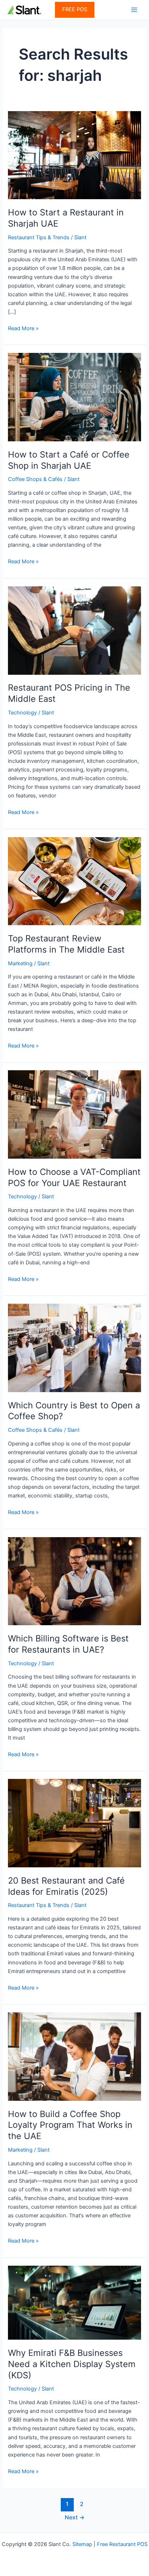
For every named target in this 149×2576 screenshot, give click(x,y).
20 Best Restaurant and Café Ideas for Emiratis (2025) (66, 1886)
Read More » (23, 329)
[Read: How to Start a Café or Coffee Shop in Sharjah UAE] (74, 397)
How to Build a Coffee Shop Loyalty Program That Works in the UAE (70, 2125)
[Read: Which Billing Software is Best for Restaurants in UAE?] (74, 1581)
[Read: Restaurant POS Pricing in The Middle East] (74, 630)
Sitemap (82, 2544)
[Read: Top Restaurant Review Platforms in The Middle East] (74, 881)
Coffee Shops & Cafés (35, 479)
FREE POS (75, 9)
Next (75, 2517)
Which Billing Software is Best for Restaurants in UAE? (68, 1644)
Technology (22, 713)
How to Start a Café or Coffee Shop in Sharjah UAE (69, 460)
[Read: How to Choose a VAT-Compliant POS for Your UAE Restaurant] (74, 1114)
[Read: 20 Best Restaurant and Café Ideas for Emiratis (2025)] (74, 1823)
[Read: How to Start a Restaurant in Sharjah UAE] (74, 155)
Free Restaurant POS (122, 2544)
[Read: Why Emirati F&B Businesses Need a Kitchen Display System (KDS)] (74, 2302)
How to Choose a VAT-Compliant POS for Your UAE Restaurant (74, 1177)
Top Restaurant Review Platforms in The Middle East (66, 944)
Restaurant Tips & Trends (39, 237)
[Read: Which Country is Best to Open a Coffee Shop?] (74, 1347)
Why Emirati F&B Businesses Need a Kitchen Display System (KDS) (72, 2364)
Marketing (20, 963)
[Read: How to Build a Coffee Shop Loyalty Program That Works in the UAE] (74, 2056)
